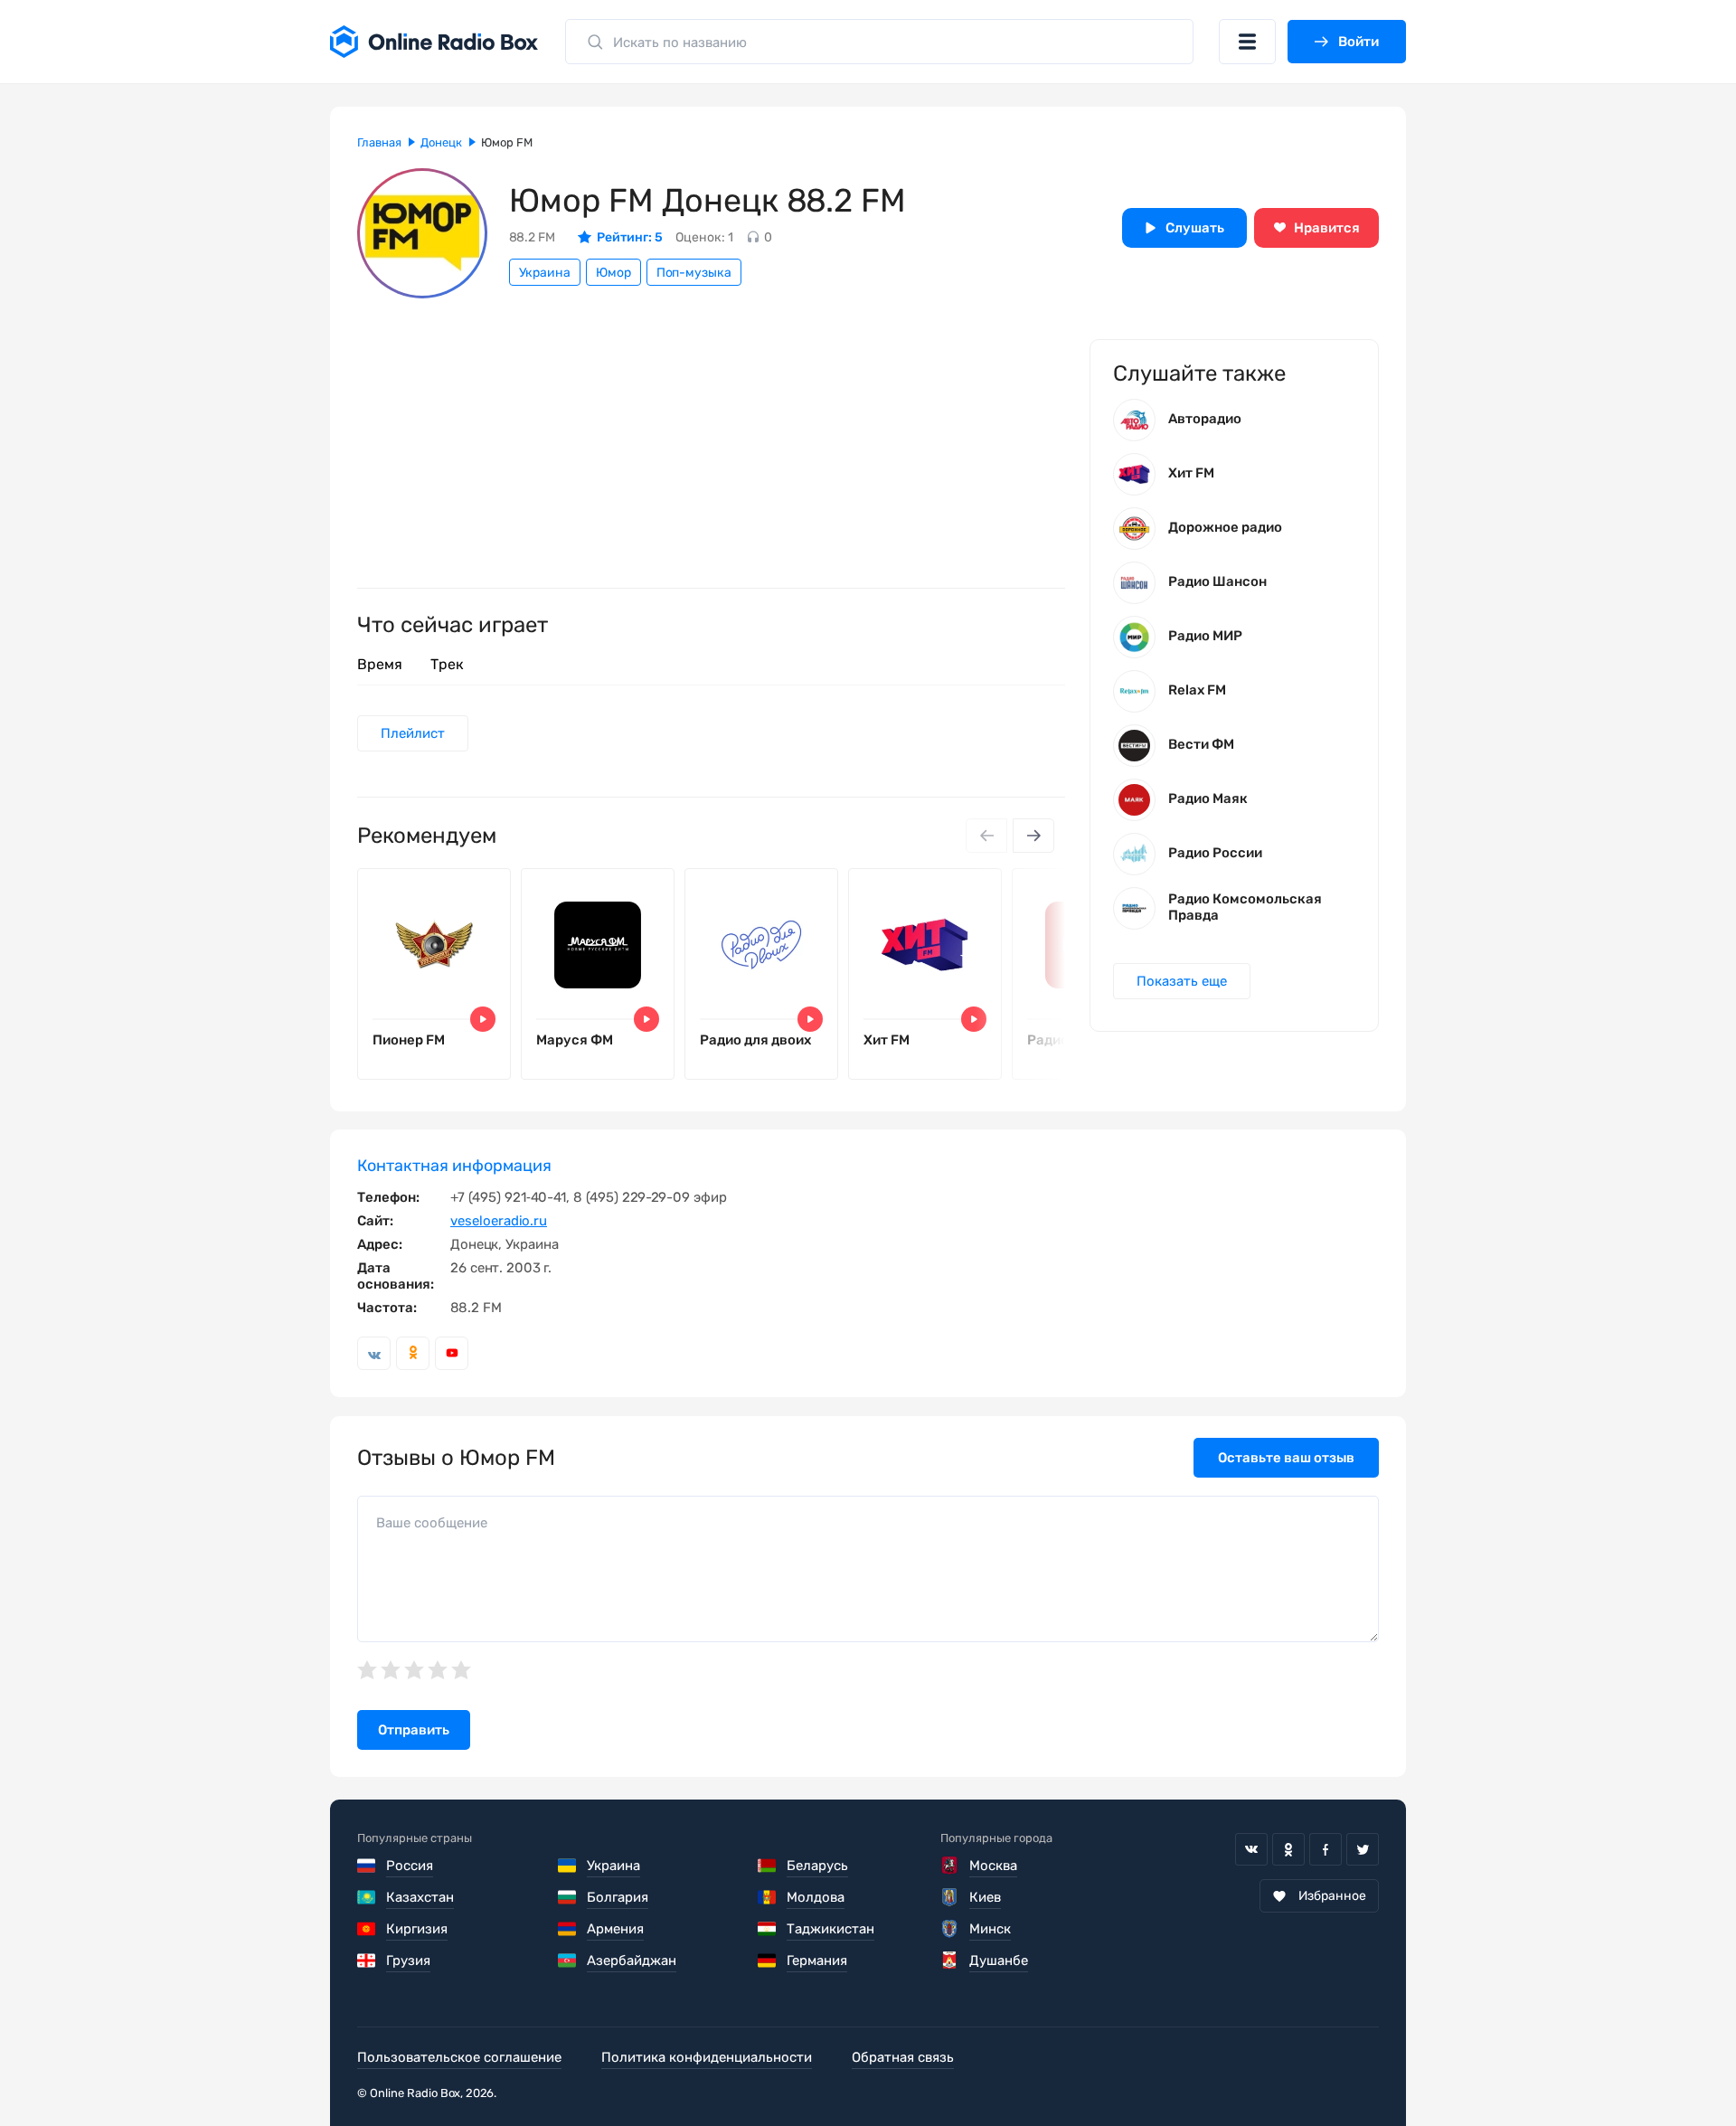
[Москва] (950, 1866)
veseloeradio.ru (499, 1221)
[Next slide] (1033, 836)
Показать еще (1182, 981)
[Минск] (950, 1929)
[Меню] (1247, 42)
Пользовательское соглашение (459, 2057)
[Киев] (950, 1897)
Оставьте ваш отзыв (1286, 1458)
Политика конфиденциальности (707, 2057)
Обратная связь (903, 2057)
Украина (545, 273)
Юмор (613, 273)
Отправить (414, 1730)
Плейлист (413, 733)
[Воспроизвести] (483, 1019)
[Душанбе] (950, 1961)
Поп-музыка (694, 273)
